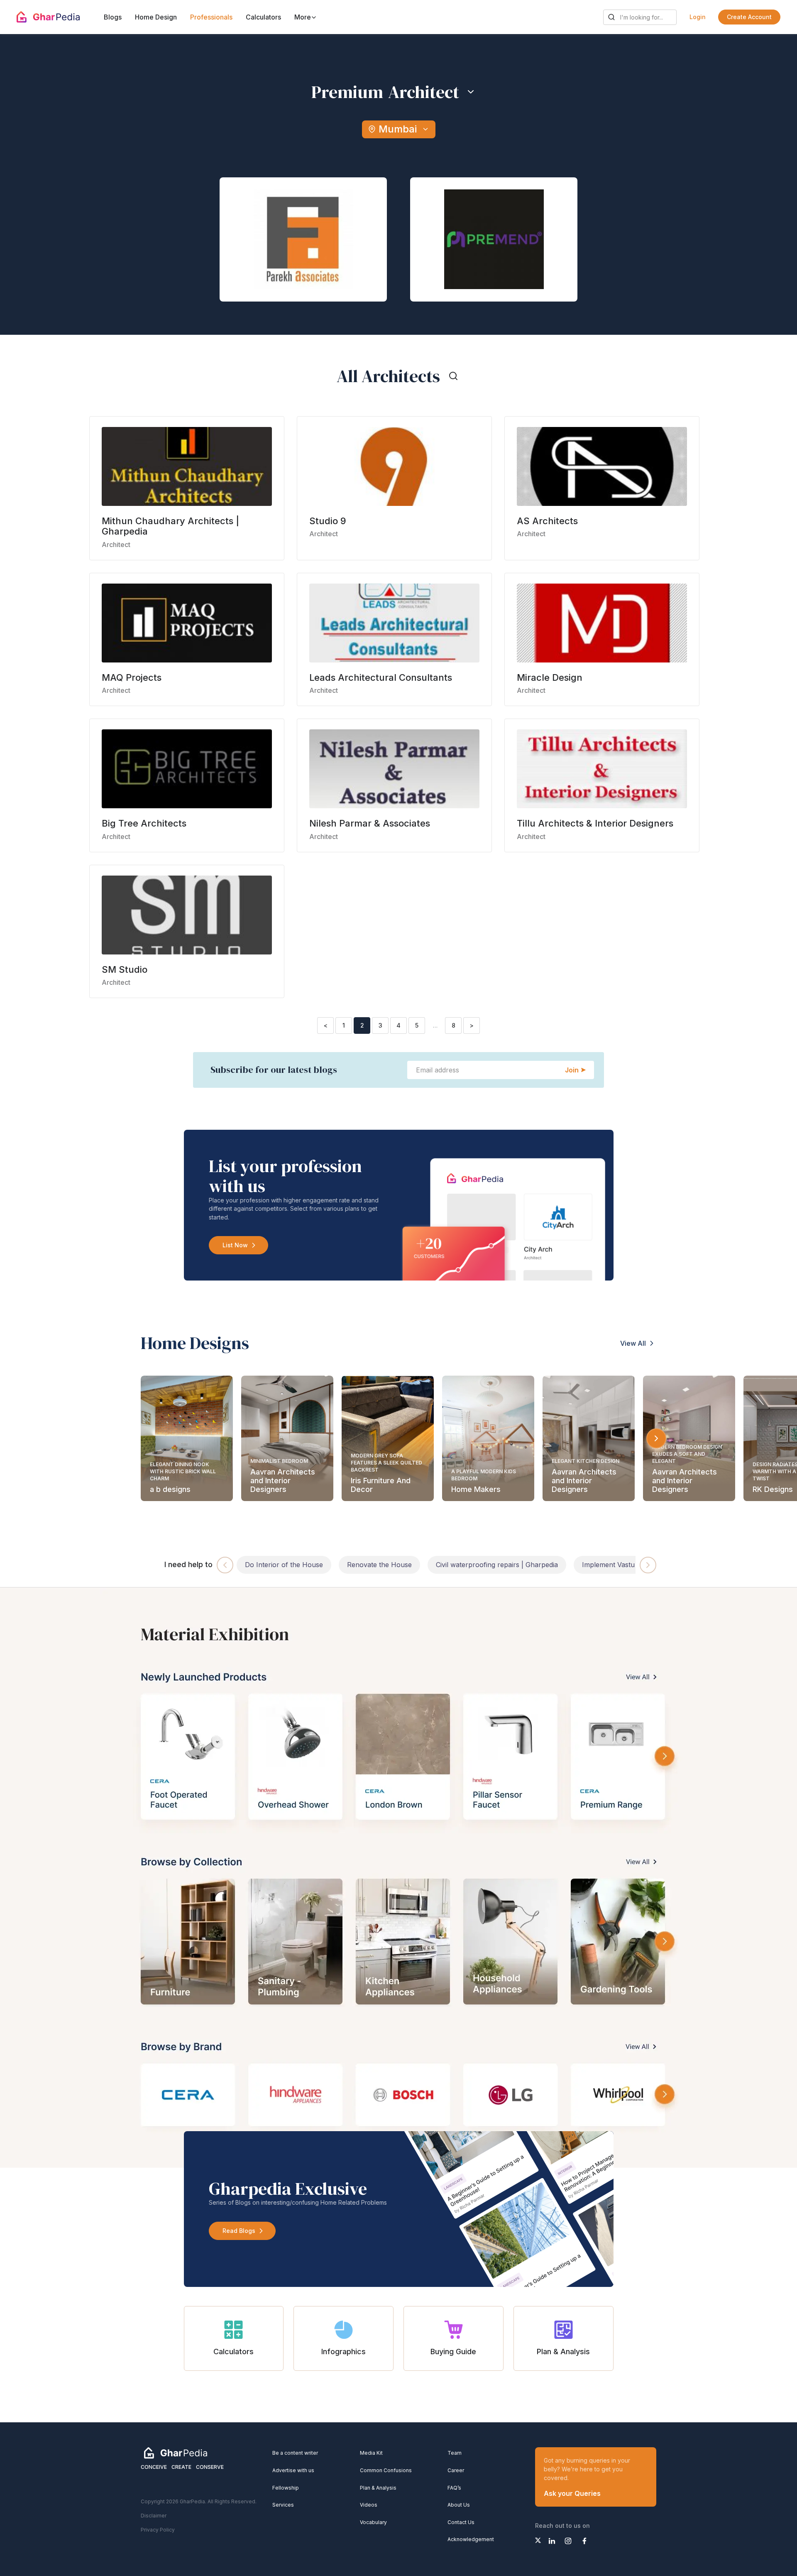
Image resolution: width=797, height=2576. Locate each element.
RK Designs (773, 1489)
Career (456, 2470)
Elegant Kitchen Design (586, 1461)
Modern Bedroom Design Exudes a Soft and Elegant (687, 1454)
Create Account (749, 17)
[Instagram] (568, 2541)
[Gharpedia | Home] (48, 17)
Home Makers (476, 1489)
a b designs (170, 1489)
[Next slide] (656, 1438)
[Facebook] (584, 2541)
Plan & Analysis (378, 2488)
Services (283, 2505)
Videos (369, 2505)
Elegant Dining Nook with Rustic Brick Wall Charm (183, 1471)
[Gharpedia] (176, 2453)
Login (698, 17)
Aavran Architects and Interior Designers (283, 1481)
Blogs (113, 17)
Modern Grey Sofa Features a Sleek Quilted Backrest (386, 1463)
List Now (235, 1245)
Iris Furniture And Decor (381, 1485)
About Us (459, 2505)
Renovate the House (379, 1565)
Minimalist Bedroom (279, 1461)
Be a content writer (295, 2453)
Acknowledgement (471, 2539)
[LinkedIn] (552, 2541)
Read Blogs (239, 2231)
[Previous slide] (225, 1565)
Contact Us (461, 2522)
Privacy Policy (158, 2530)
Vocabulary (373, 2522)
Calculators (263, 17)
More (303, 17)
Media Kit (371, 2453)
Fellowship (286, 2488)
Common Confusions (386, 2470)
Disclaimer (154, 2516)
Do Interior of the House (284, 1565)
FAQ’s (454, 2488)
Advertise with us (293, 2470)
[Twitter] (538, 2540)
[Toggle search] (453, 376)
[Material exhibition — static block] (398, 1878)
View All (633, 1343)
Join (572, 1070)
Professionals (211, 17)
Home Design (156, 17)
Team (455, 2453)
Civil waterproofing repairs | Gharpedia (497, 1565)
